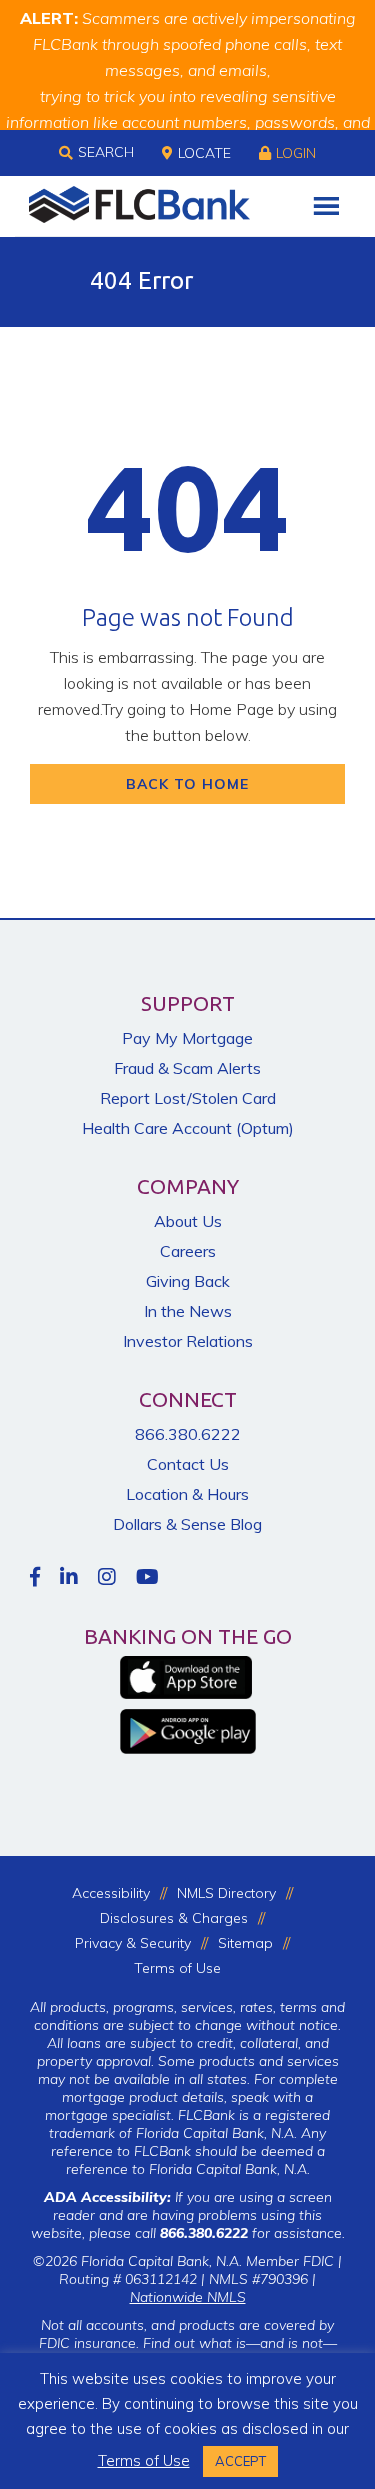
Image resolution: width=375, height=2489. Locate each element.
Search (106, 152)
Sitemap (245, 1943)
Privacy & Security (133, 1943)
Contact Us (188, 1464)
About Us (188, 1221)
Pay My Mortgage (187, 1038)
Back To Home (187, 784)
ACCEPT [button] (240, 2461)
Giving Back (188, 1281)
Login (296, 153)
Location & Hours (187, 1494)
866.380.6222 (188, 1434)
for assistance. (252, 2233)
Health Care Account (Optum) (188, 1128)
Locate (204, 153)
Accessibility (111, 1893)
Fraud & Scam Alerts (187, 1068)
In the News (188, 1311)
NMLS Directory (226, 1893)
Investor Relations (188, 1341)
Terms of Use (177, 1968)
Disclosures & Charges (174, 1918)
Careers (188, 1251)
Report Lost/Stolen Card (188, 1098)
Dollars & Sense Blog (187, 1524)
